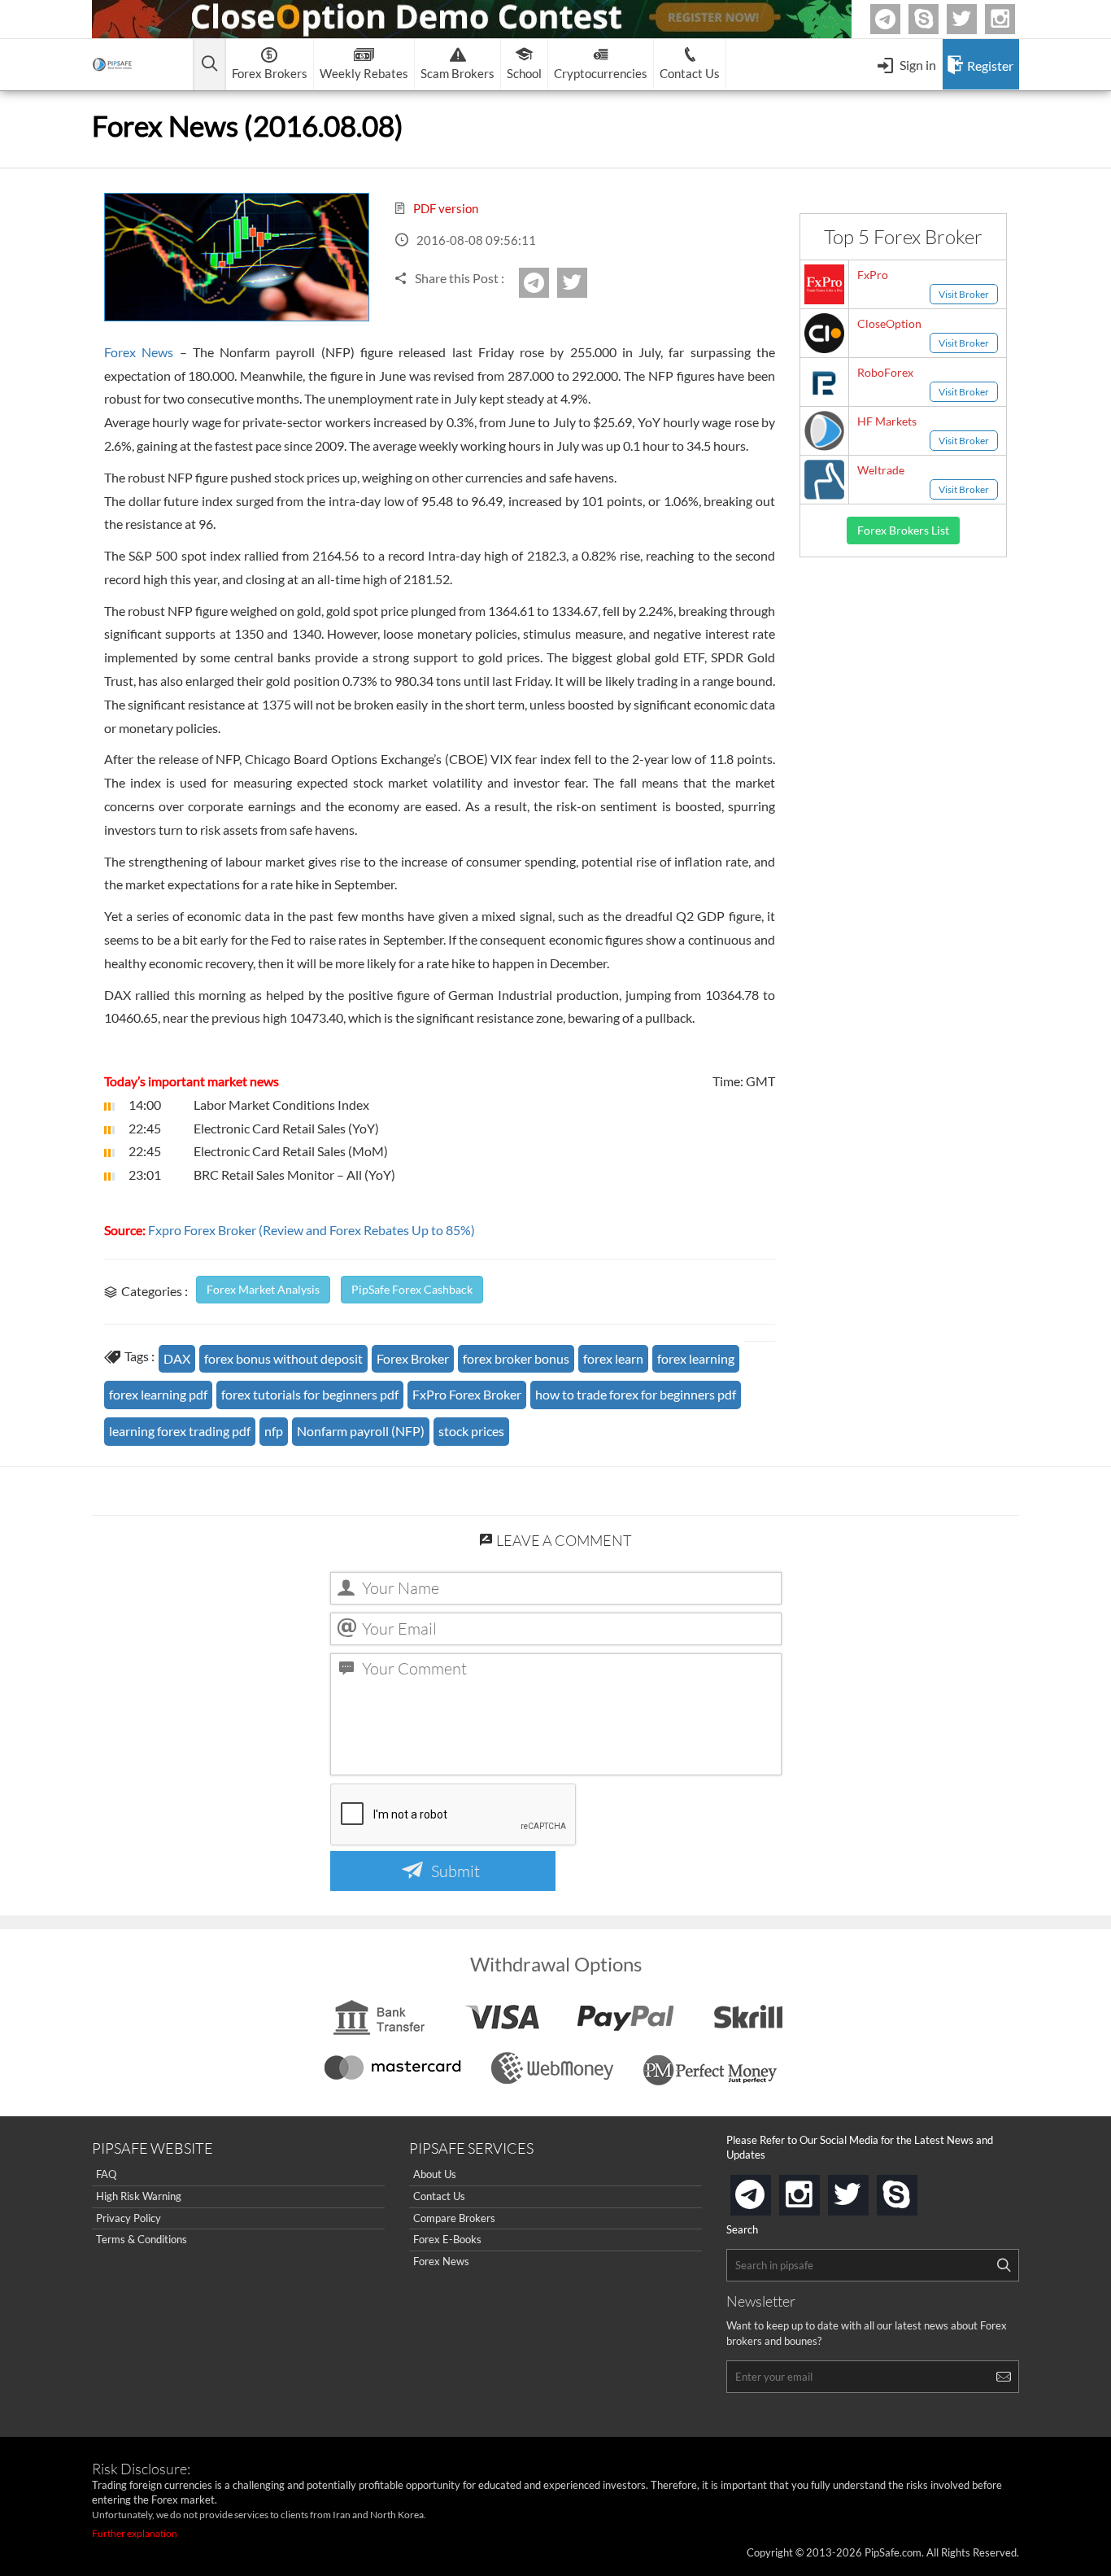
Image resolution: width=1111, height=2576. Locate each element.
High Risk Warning (139, 2196)
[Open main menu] (209, 65)
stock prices (471, 1431)
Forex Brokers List (903, 530)
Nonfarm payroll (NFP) (361, 1431)
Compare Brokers (454, 2218)
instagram (817, 2190)
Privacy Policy (129, 2218)
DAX (177, 1358)
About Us (435, 2174)
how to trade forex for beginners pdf (636, 1394)
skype (914, 2190)
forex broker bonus (516, 1358)
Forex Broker (413, 1358)
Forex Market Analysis (263, 1289)
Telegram (898, 22)
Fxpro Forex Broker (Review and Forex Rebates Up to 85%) (312, 1230)
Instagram (1013, 19)
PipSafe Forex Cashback (412, 1289)
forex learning (696, 1358)
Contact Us (439, 2196)
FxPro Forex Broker (467, 1394)
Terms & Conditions (142, 2239)
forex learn (613, 1358)
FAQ (106, 2174)
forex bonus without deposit (283, 1358)
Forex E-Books (447, 2239)
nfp (274, 1431)
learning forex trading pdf (180, 1431)
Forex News (139, 352)
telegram (768, 2194)
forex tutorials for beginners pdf (310, 1394)
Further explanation (135, 2533)
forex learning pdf (158, 1394)
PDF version (444, 208)
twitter (974, 19)
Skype (936, 19)
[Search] (1004, 2265)
